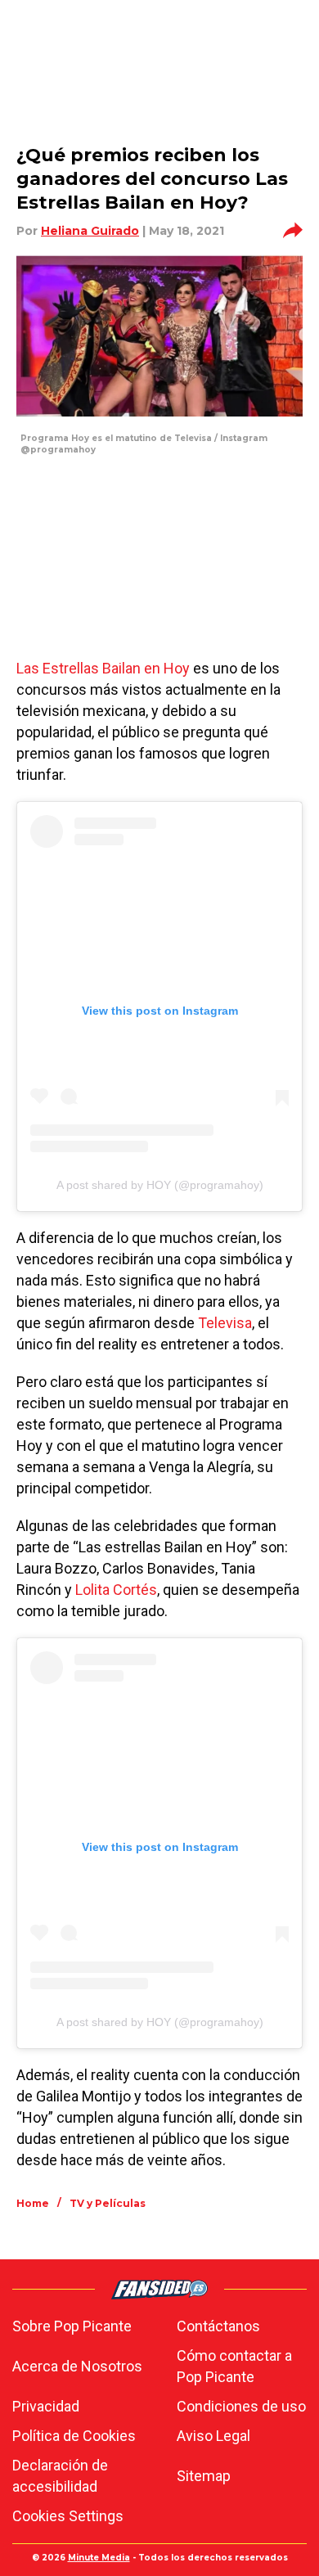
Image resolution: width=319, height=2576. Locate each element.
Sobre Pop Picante (72, 2326)
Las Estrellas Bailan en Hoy (103, 668)
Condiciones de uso (241, 2406)
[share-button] (293, 231)
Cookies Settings (68, 2516)
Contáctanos (218, 2326)
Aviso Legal (213, 2436)
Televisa (225, 1323)
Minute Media (99, 2558)
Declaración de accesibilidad (60, 2476)
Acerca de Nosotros (77, 2366)
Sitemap (204, 2476)
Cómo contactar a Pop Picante (234, 2366)
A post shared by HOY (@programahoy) (160, 1185)
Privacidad (46, 2406)
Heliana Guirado (90, 231)
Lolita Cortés (116, 1590)
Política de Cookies (74, 2436)
